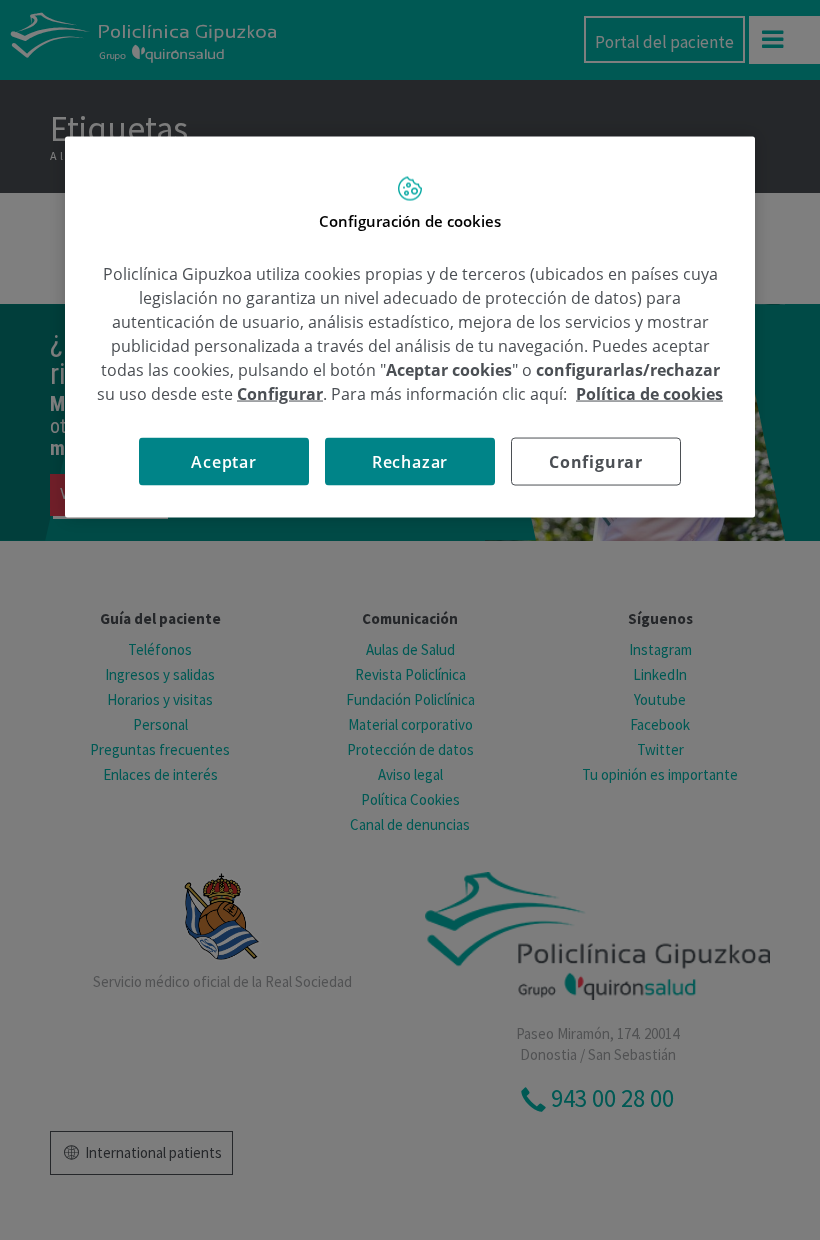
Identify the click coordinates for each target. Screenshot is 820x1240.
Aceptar (224, 461)
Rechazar (410, 461)
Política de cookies (649, 393)
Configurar (596, 461)
